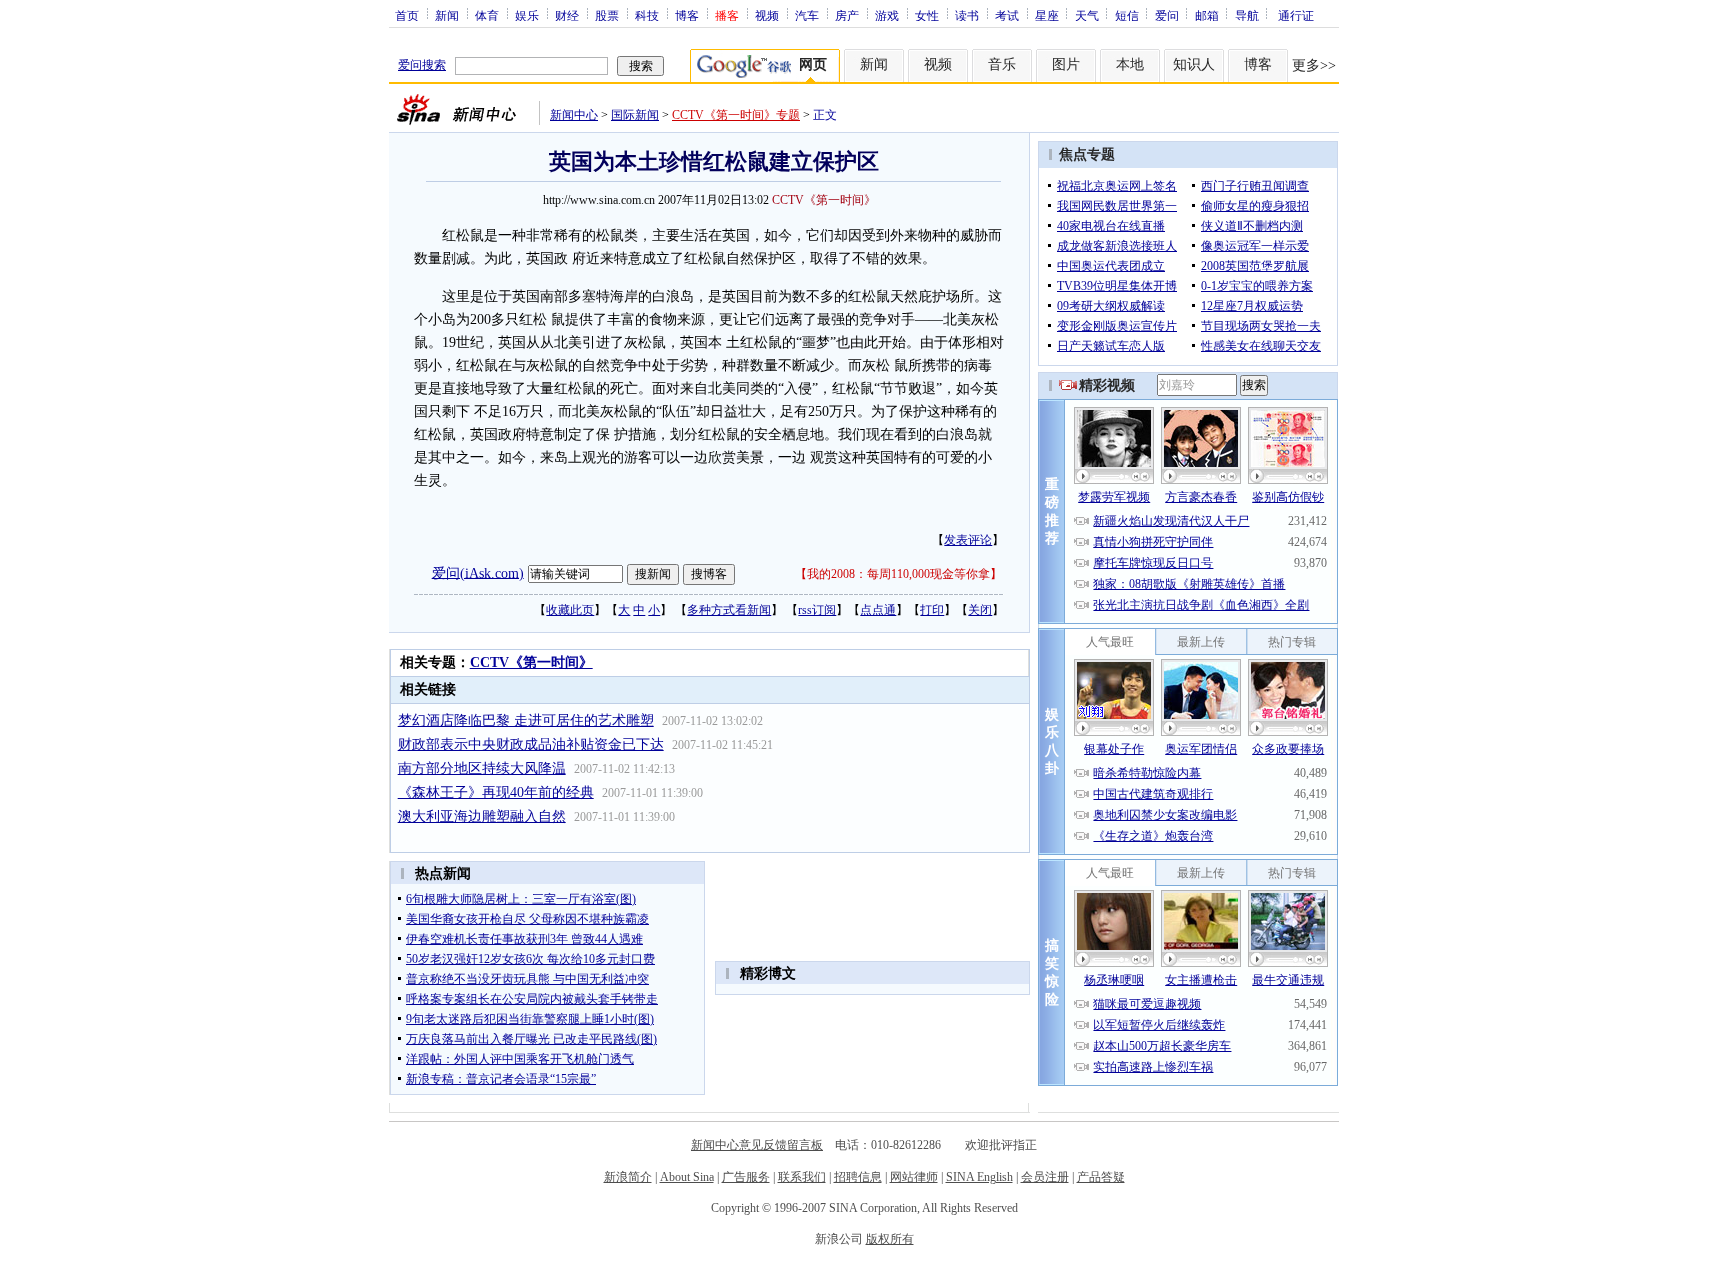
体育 (487, 15)
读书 (967, 15)
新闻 (447, 15)
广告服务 (746, 1177)
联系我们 (802, 1177)
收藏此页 (570, 610)
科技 (647, 15)
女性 (927, 15)
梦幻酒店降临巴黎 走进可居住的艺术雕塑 (526, 720)
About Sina (687, 1177)
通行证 (1296, 15)
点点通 (878, 610)
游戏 (887, 15)
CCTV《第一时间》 (531, 662)
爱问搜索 (422, 65)
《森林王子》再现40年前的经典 (496, 792)
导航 (1247, 15)
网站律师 (914, 1177)
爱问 (1167, 15)
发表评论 (968, 540)
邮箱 (1207, 15)
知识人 (1194, 64)
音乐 (1002, 64)
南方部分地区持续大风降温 (482, 768)
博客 (687, 15)
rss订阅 (817, 610)
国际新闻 (635, 115)
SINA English (979, 1177)
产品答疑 (1101, 1177)
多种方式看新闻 (729, 610)
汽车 (807, 15)
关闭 (980, 610)
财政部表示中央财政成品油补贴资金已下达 (531, 744)
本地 (1130, 64)
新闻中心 (574, 115)
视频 (767, 15)
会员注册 (1045, 1177)
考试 (1007, 15)
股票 (607, 15)
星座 (1047, 15)
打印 (932, 610)
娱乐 (527, 15)
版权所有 (890, 1239)
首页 (407, 15)
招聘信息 (858, 1177)
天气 (1087, 15)
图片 (1066, 64)
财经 (567, 15)
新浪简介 (628, 1177)
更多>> (1314, 65)
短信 (1127, 15)
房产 (847, 15)
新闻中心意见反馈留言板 (757, 1145)
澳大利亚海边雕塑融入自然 (482, 816)
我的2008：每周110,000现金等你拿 (898, 574)
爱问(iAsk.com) (478, 572)
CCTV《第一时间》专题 (736, 115)
